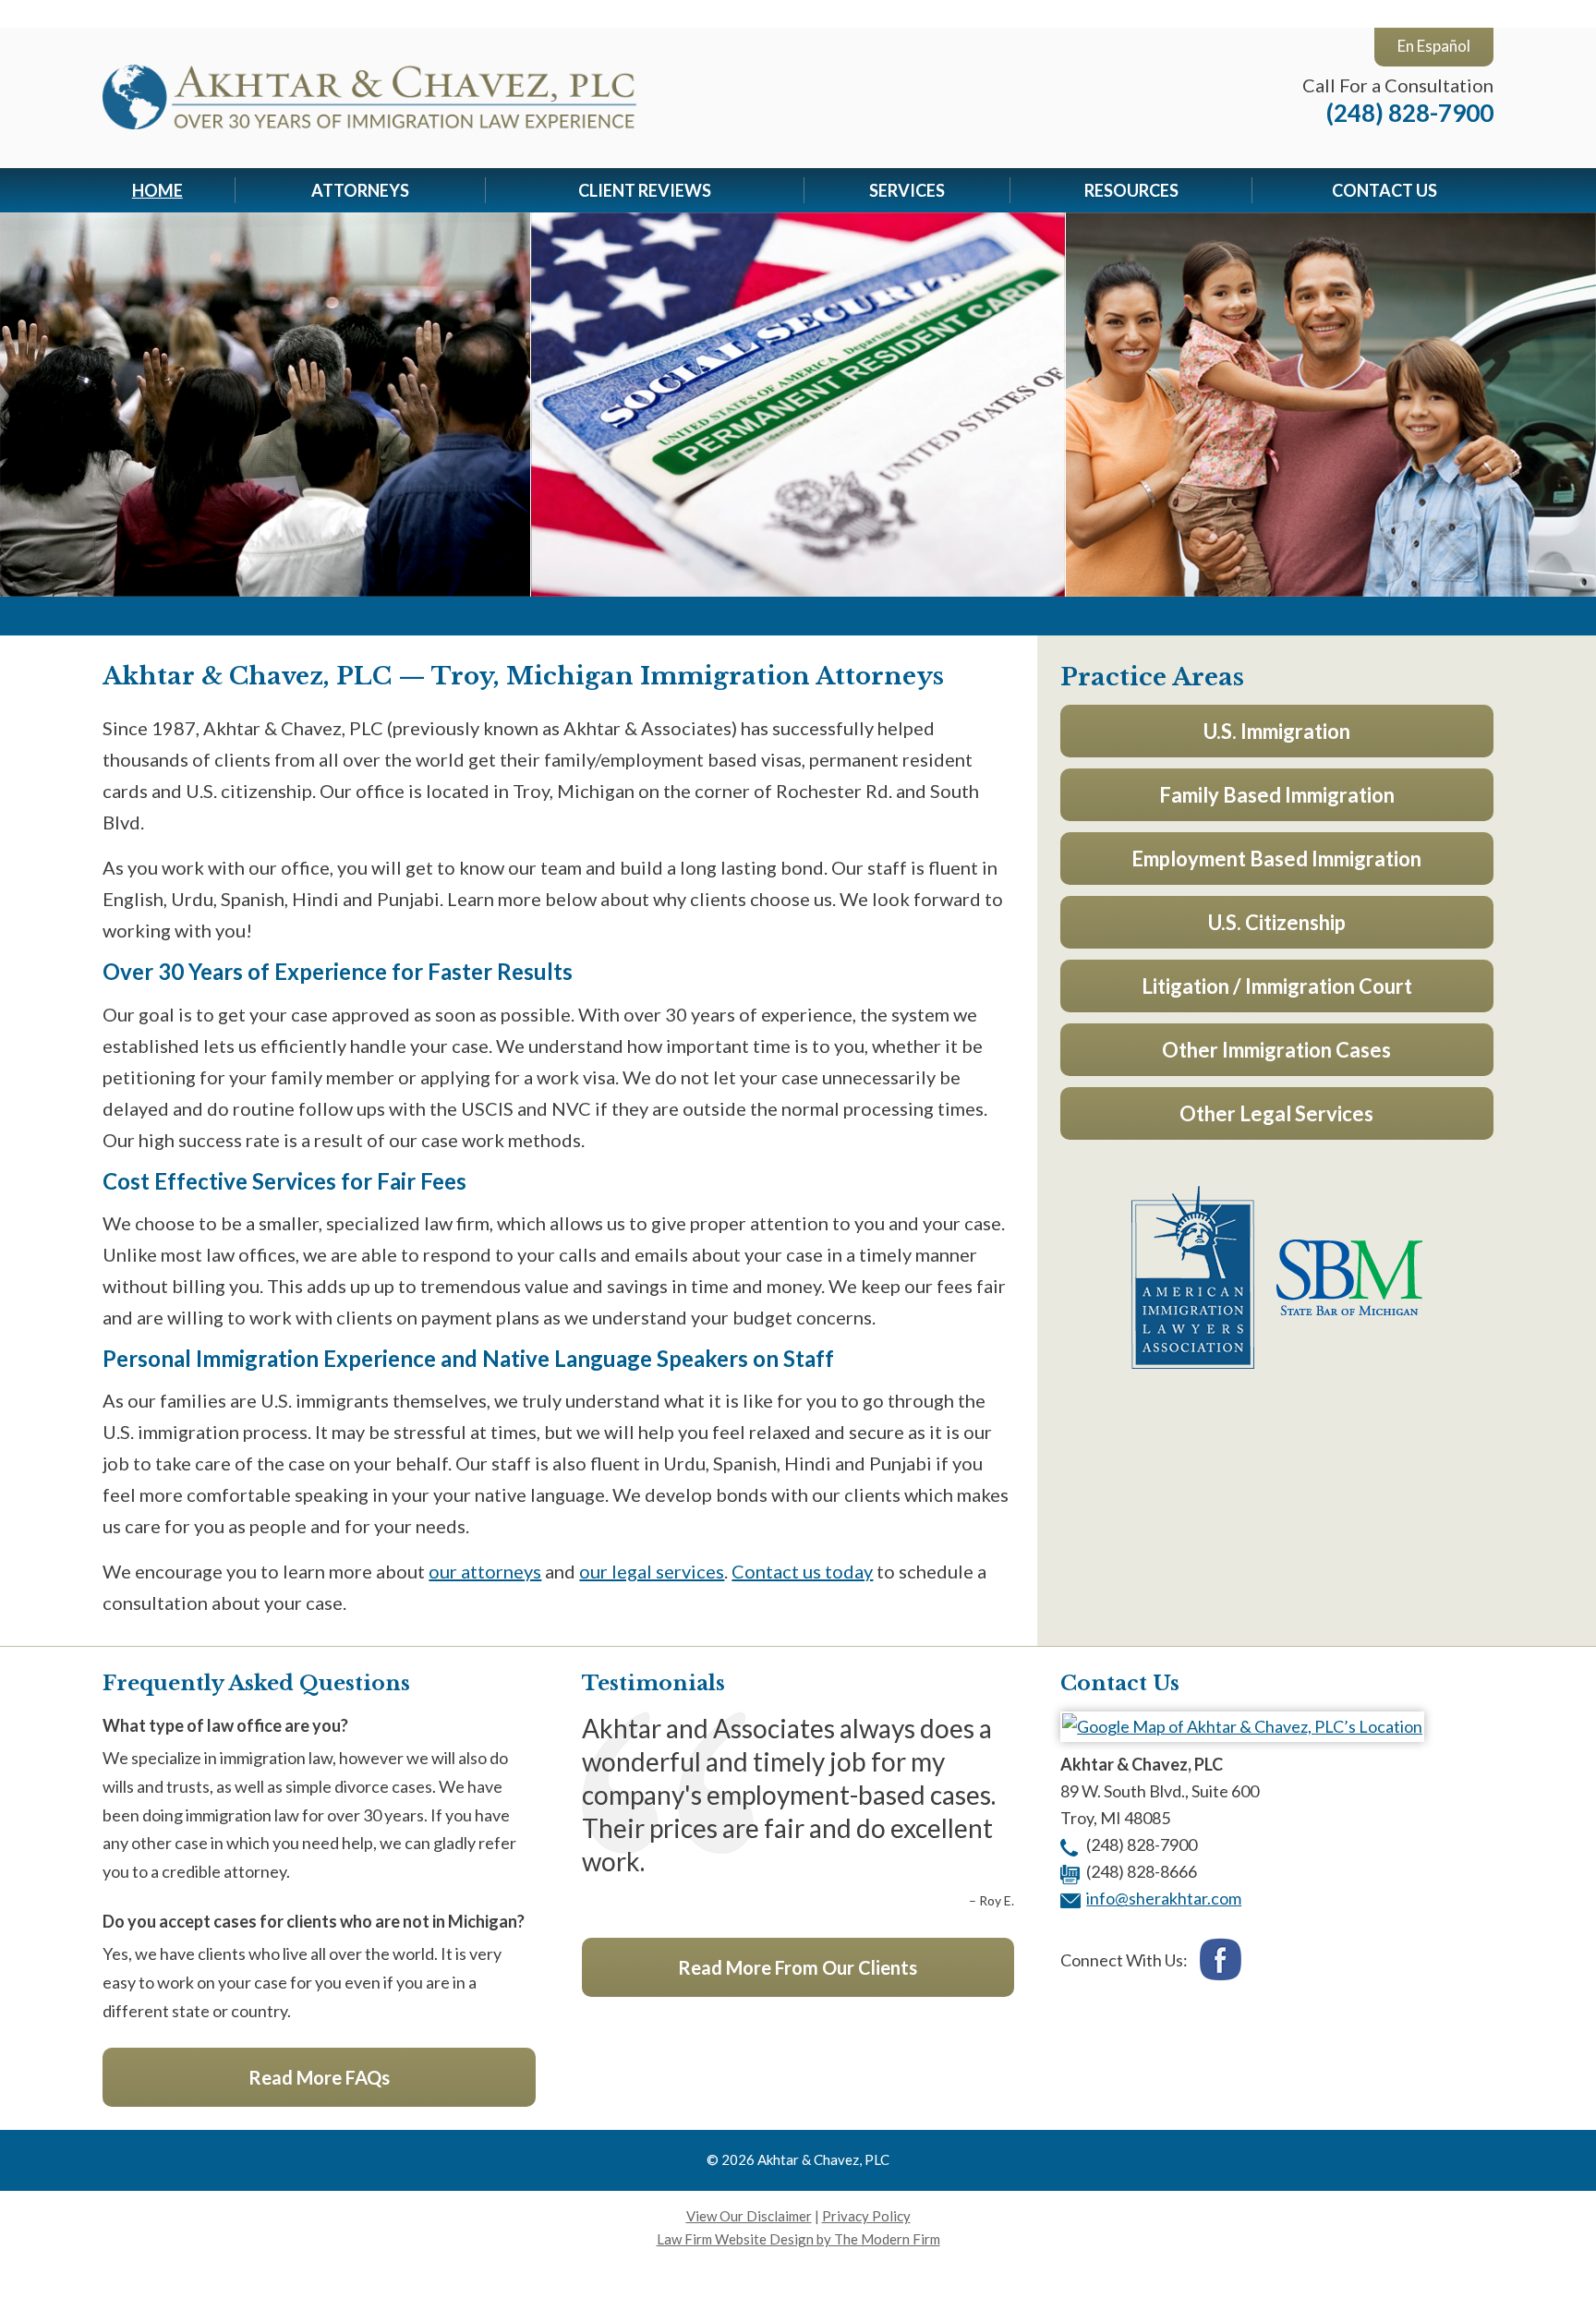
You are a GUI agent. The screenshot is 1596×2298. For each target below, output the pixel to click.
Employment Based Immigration (1276, 859)
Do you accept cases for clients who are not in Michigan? (314, 1921)
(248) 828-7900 (1410, 113)
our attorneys (485, 1571)
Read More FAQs (319, 2077)
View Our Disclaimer (749, 2216)
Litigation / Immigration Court (1277, 986)
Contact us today (802, 1571)
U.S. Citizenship (1277, 922)
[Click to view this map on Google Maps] (1242, 1726)
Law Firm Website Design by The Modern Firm (798, 2239)
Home (157, 190)
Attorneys (360, 190)
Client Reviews (645, 190)
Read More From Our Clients (798, 1967)
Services (907, 190)
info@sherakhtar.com (1164, 1898)
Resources (1131, 190)
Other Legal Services (1276, 1113)
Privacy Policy (866, 2216)
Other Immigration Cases (1276, 1050)
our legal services (652, 1571)
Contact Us (1384, 190)
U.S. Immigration (1277, 731)
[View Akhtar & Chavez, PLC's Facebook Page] (1221, 1962)
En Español (1434, 46)
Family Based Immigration (1277, 795)
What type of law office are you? (225, 1725)
